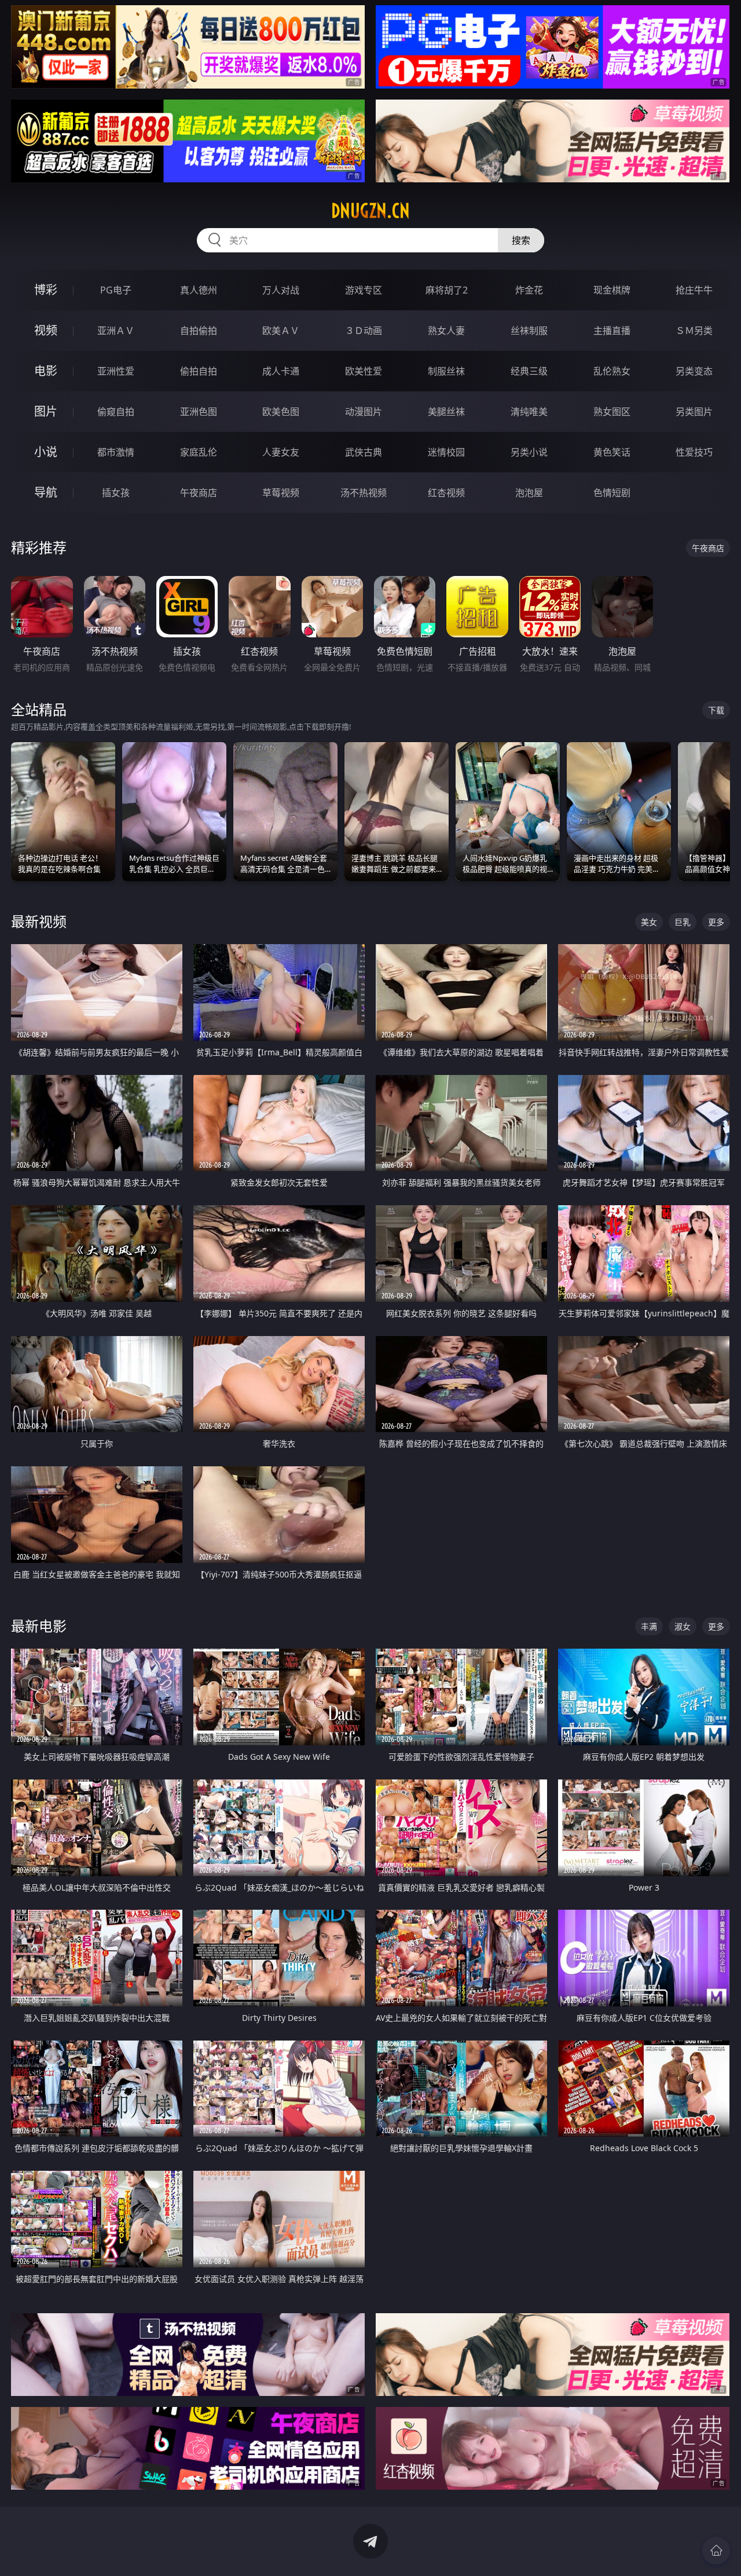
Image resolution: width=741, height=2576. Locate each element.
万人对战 (281, 290)
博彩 (46, 290)
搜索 (521, 240)
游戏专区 (364, 290)
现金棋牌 (612, 290)
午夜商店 (199, 493)
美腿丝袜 (446, 412)
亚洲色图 (199, 412)
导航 (46, 492)
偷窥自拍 (116, 412)
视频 (46, 330)
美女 (649, 922)
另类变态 (694, 371)
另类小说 (529, 452)
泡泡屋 (529, 493)
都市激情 (116, 452)
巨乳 (683, 922)
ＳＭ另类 (694, 331)
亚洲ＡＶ (116, 331)
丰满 (649, 1626)
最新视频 (39, 921)
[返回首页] (716, 2551)
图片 (46, 411)
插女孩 (116, 493)
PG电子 (116, 290)
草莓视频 (281, 493)
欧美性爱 (364, 371)
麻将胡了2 (447, 290)
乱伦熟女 (612, 371)
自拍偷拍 (199, 331)
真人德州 (199, 290)
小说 (46, 452)
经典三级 (529, 371)
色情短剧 (612, 493)
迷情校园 (446, 452)
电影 (46, 371)
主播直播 (612, 331)
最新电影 (39, 1626)
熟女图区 (612, 412)
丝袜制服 (529, 331)
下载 (716, 710)
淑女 (683, 1626)
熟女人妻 (446, 331)
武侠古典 (364, 452)
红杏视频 (446, 493)
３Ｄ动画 (364, 331)
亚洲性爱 (116, 371)
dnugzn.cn (370, 211)
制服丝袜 (446, 371)
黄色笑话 (612, 452)
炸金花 (529, 290)
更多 (716, 922)
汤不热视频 (364, 493)
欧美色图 (281, 412)
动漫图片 (364, 412)
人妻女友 (281, 452)
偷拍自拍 (199, 371)
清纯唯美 (529, 412)
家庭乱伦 (199, 452)
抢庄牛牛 (694, 290)
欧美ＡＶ (281, 331)
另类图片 (694, 412)
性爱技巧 (694, 452)
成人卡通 (281, 371)
